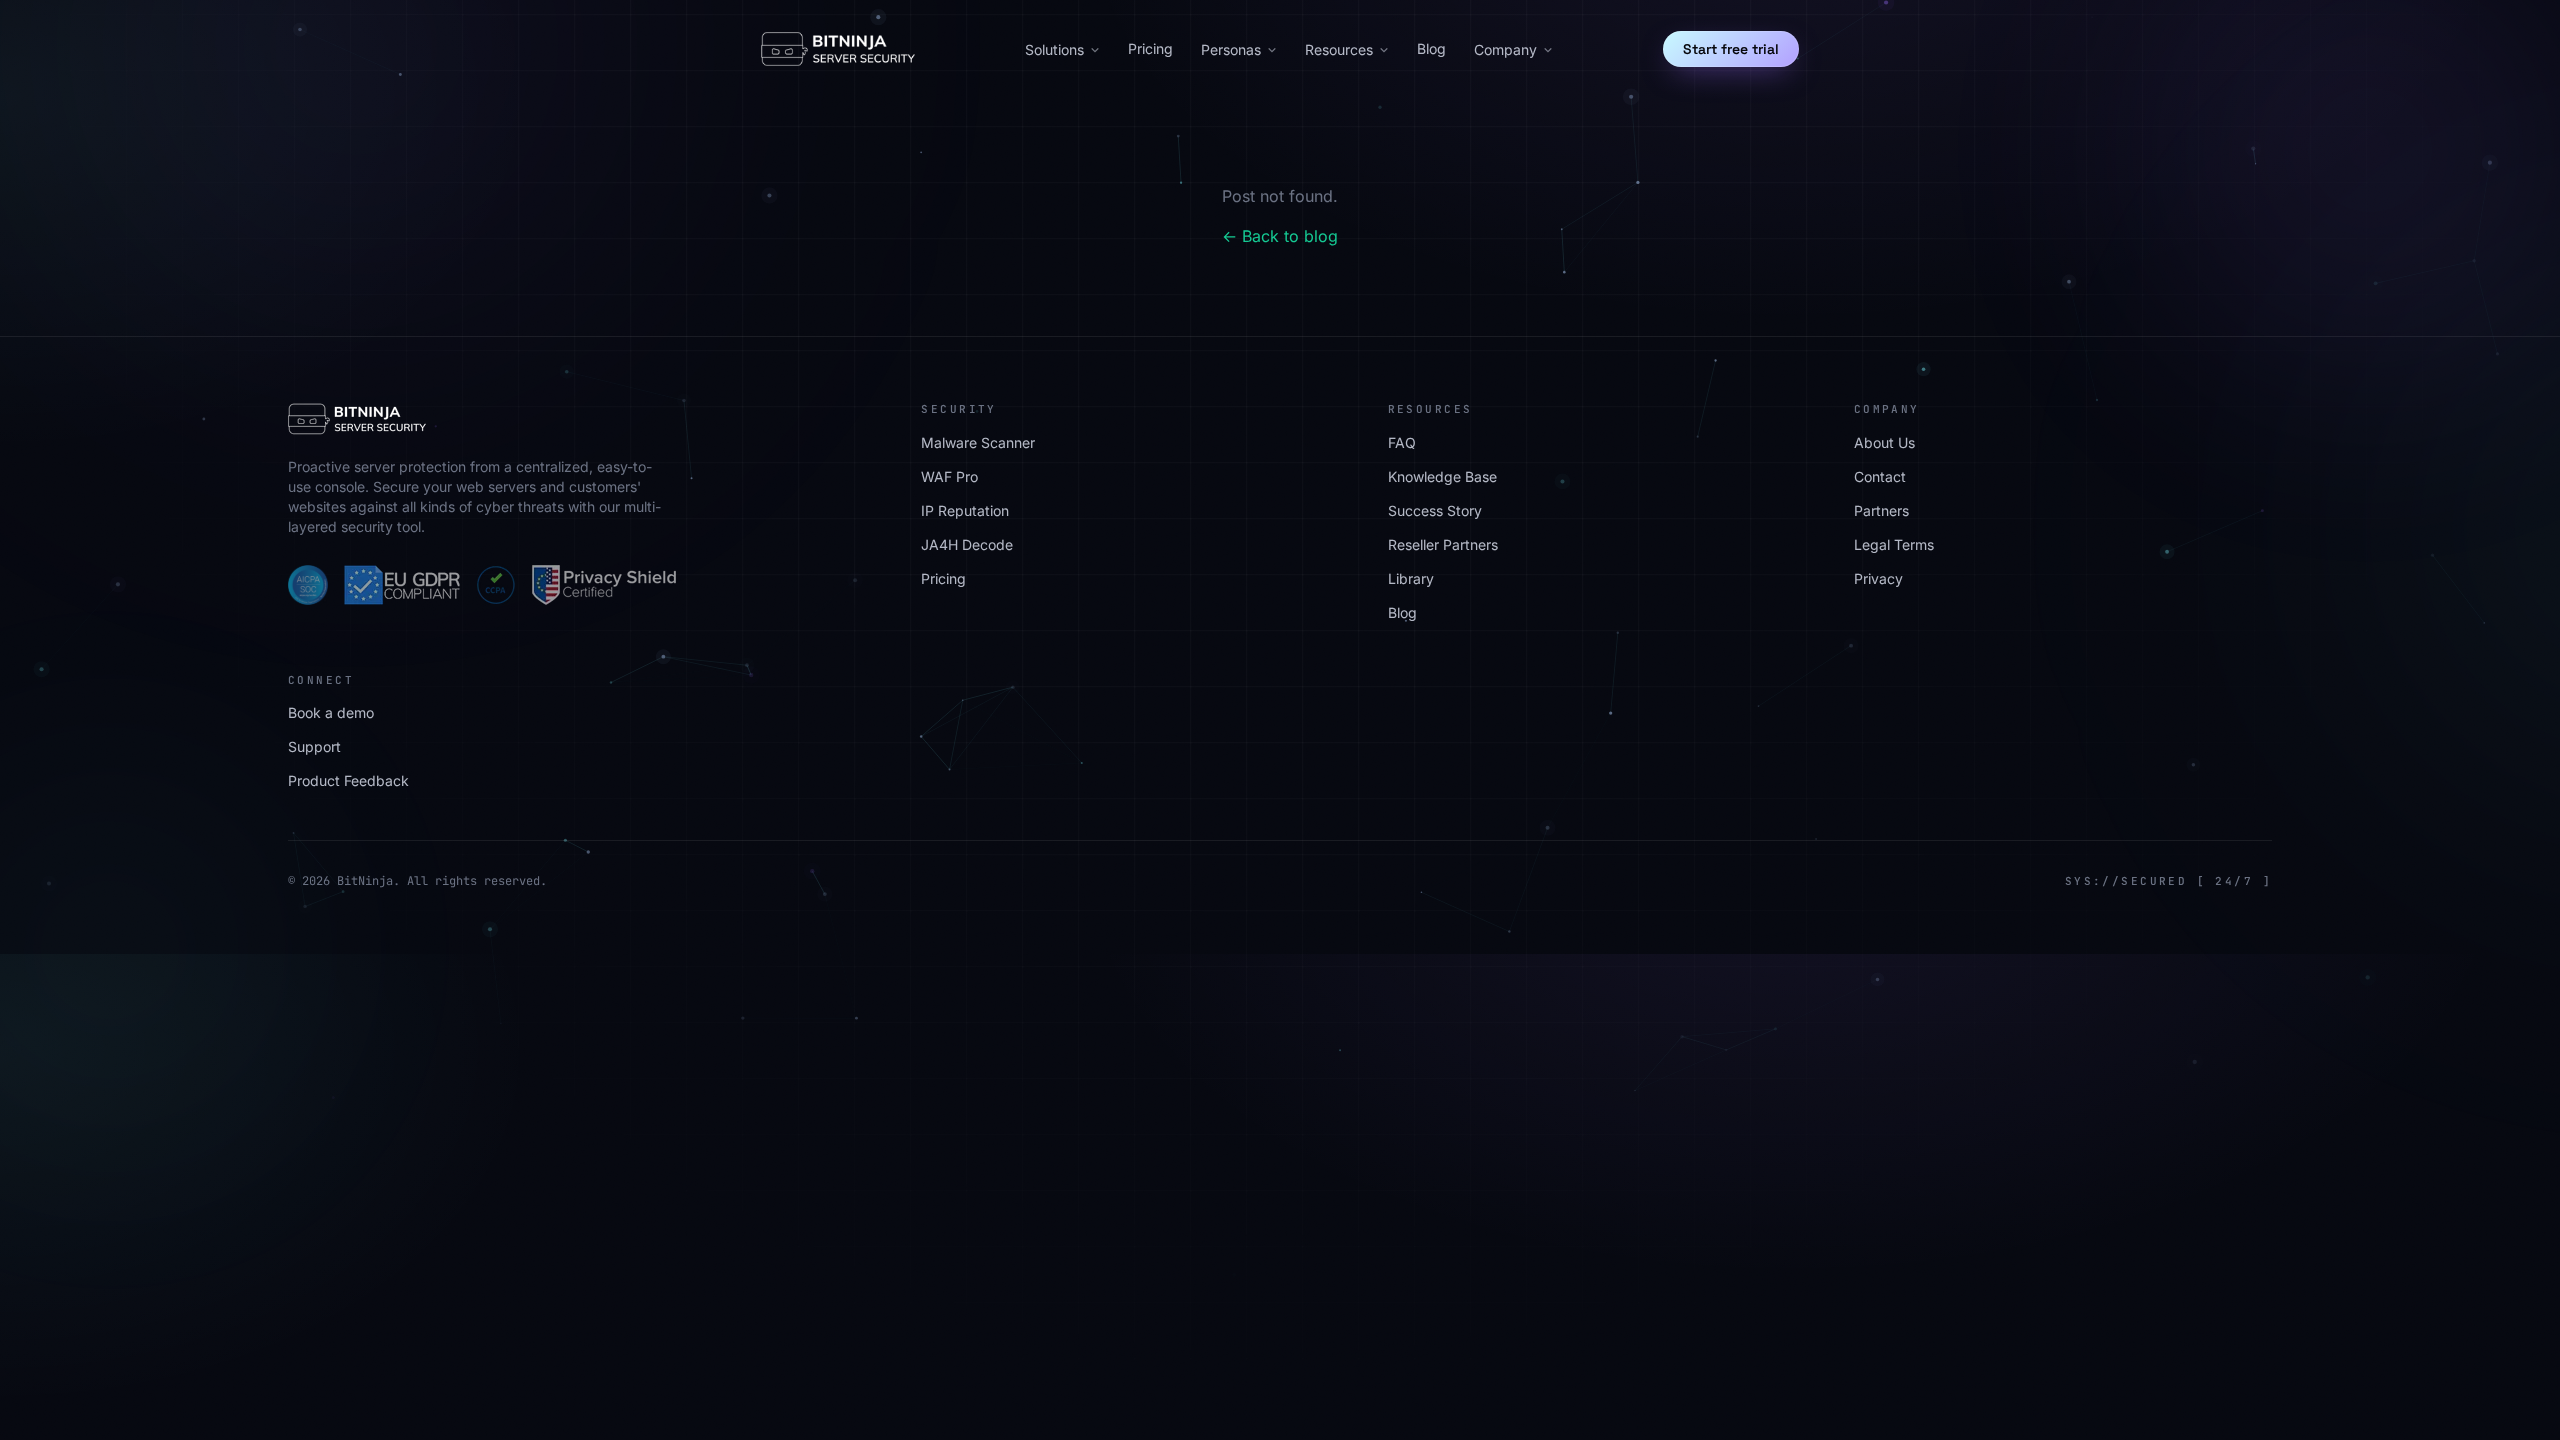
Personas (1231, 49)
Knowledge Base (1442, 476)
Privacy (1878, 578)
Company (1505, 49)
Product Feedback (348, 780)
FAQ (1402, 442)
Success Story (1435, 510)
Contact (1880, 476)
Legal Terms (1894, 544)
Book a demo (331, 712)
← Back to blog (1280, 236)
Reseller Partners (1443, 544)
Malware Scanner (978, 442)
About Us (1884, 442)
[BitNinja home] (838, 49)
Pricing (1150, 48)
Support (314, 746)
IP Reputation (965, 510)
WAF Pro (949, 476)
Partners (1881, 510)
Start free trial (1731, 49)
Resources (1339, 49)
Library (1411, 578)
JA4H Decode (967, 544)
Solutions (1054, 49)
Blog (1431, 48)
